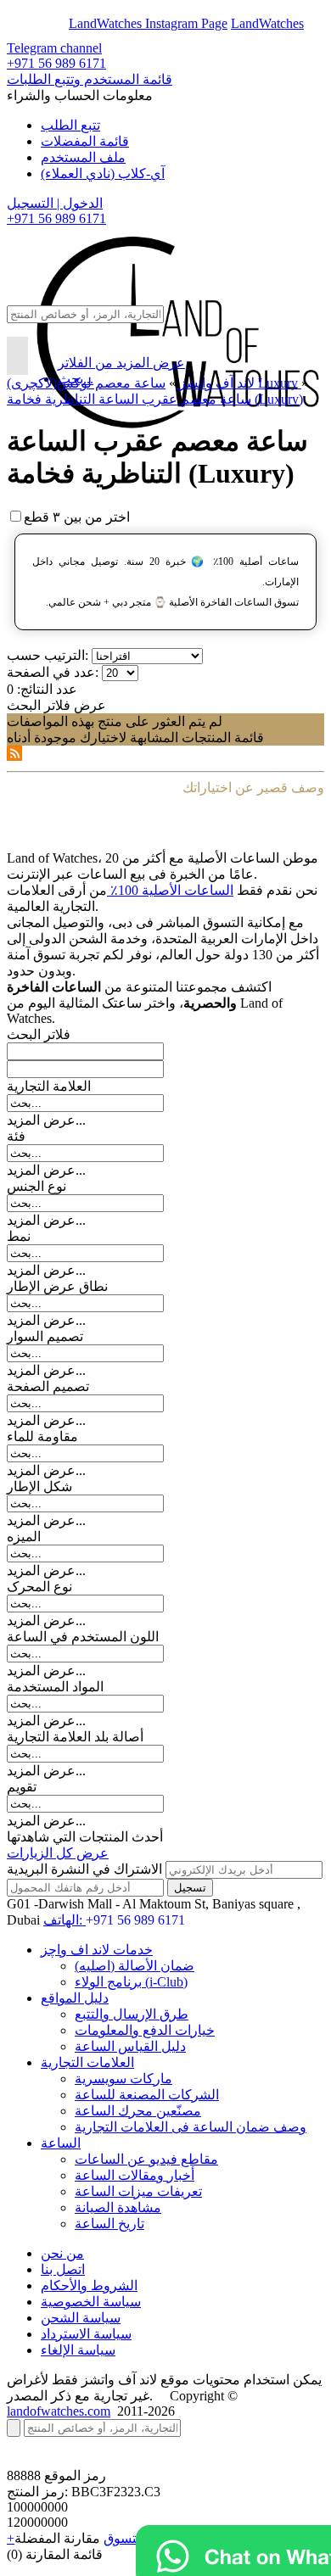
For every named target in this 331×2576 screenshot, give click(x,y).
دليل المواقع (75, 1998)
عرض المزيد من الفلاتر (121, 363)
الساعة (61, 2143)
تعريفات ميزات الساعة (138, 2191)
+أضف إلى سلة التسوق (116, 2538)
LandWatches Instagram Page (148, 23)
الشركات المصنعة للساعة (147, 2095)
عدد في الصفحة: (53, 672)
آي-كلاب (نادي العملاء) (103, 173)
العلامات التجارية (87, 2062)
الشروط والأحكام (89, 2285)
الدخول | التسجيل (55, 203)
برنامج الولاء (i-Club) (131, 1982)
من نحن (62, 2253)
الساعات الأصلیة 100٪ (170, 890)
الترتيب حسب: (48, 655)
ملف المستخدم (83, 157)
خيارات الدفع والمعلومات (145, 2030)
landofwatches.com (59, 2411)
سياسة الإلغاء (78, 2350)
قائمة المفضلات (85, 141)
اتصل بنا (63, 2269)
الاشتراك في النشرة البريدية (84, 1869)
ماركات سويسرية (123, 2079)
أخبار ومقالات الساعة (135, 2175)
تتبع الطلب (70, 125)
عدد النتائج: (47, 689)
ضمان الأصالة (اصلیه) (135, 1966)
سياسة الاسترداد (86, 2334)
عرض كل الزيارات (58, 1853)
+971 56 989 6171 (56, 63)
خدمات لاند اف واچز (97, 1950)
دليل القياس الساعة (130, 2046)
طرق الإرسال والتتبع (132, 2014)
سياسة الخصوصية (91, 2302)
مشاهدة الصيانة (118, 2207)
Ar (58, 23)
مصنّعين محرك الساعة (138, 2111)
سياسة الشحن (81, 2318)
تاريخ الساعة (109, 2224)
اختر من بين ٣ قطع (77, 517)
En (27, 23)
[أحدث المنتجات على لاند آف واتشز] (14, 756)
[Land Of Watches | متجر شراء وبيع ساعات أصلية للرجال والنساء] (176, 267)
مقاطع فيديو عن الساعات (146, 2159)
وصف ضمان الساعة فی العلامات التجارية (191, 2127)
